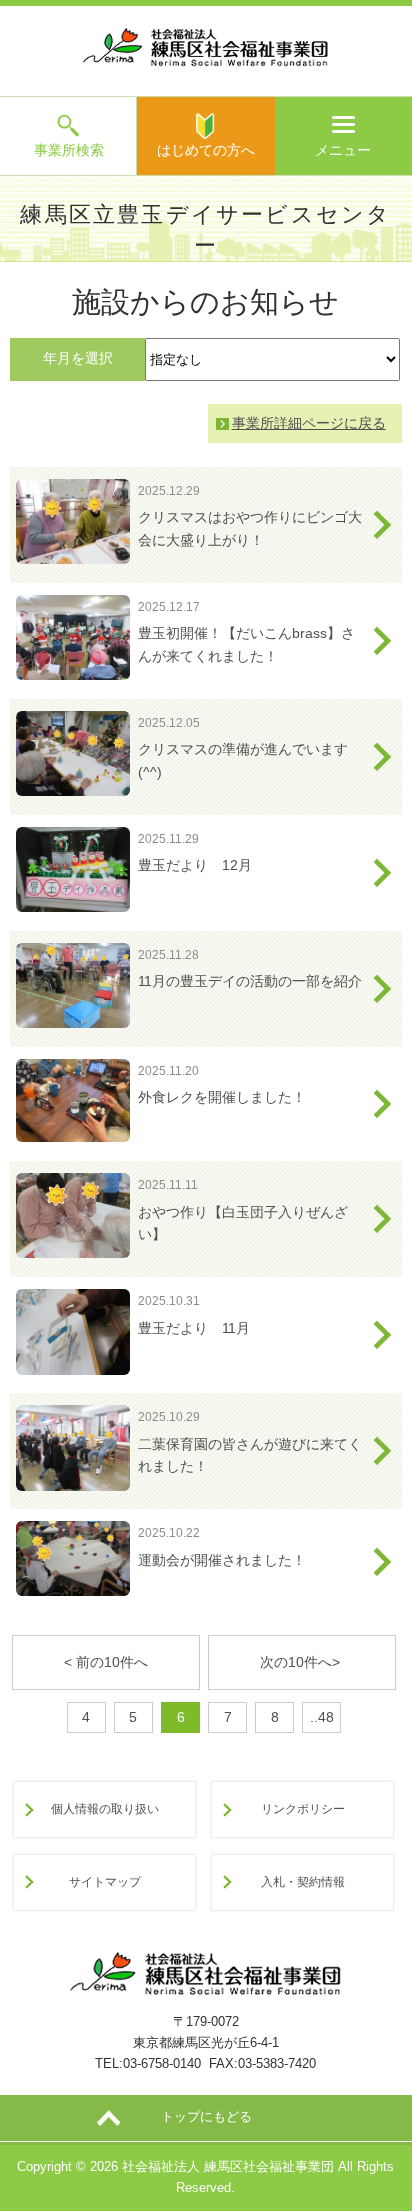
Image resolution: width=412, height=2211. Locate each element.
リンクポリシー (303, 1808)
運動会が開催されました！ (222, 1560)
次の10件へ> (302, 1662)
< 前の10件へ (106, 1662)
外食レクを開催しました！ (222, 1097)
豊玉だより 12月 (195, 865)
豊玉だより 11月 (194, 1328)
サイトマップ (105, 1881)
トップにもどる (206, 2116)
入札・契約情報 (303, 1881)
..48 (322, 1717)
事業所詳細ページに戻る (309, 423)
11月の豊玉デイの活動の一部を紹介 (250, 981)
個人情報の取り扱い (105, 1808)
